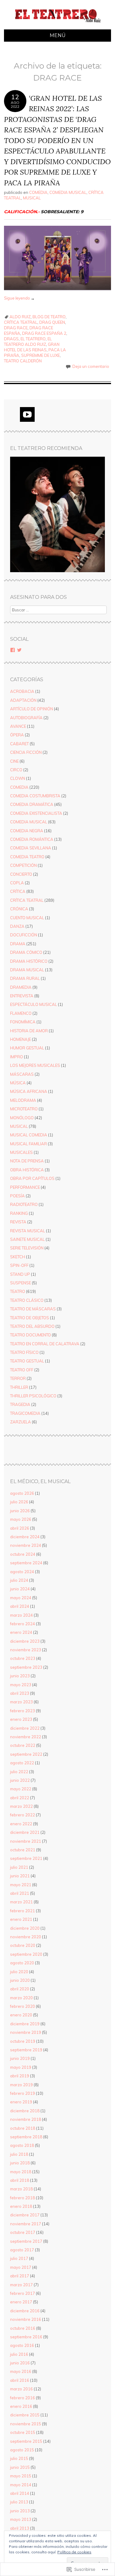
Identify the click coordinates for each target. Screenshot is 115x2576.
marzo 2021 (21, 1902)
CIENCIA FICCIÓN (26, 752)
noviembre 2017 (26, 2224)
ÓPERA (17, 735)
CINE (14, 761)
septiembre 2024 (26, 1563)
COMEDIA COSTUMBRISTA (35, 796)
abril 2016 (20, 2380)
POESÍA (17, 1196)
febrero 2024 (23, 1624)
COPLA (17, 883)
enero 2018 (21, 2206)
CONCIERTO (21, 874)
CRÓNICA (19, 909)
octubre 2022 (23, 1745)
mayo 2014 (21, 2485)
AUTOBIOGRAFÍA (26, 718)
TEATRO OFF (22, 1370)
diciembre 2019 (25, 2024)
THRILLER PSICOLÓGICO (33, 1396)
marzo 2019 (21, 2085)
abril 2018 (20, 2180)
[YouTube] (27, 414)
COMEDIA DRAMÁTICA (32, 804)
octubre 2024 (23, 1554)
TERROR (18, 1378)
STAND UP (20, 1274)
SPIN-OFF (19, 1265)
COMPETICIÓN (23, 865)
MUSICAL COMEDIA (29, 1135)
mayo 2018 (21, 2172)
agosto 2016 (22, 2345)
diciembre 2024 (25, 1537)
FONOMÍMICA (23, 1022)
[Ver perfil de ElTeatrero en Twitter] (19, 650)
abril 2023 (20, 1693)
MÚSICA (18, 1083)
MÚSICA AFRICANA (29, 1091)
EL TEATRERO (33, 339)
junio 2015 (20, 2467)
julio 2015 (19, 2458)
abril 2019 (20, 2076)
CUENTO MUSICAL (27, 918)
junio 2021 (20, 1876)
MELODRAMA (23, 1100)
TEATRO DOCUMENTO (31, 1335)
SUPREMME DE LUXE (40, 355)
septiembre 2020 (26, 1954)
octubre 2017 (23, 2232)
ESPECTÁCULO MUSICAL (34, 1004)
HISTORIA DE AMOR (29, 1031)
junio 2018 (20, 2163)
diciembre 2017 (25, 2215)
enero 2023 (21, 1719)
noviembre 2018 (26, 2119)
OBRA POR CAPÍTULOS (32, 1178)
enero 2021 (21, 1919)
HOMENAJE (21, 1039)
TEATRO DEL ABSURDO (32, 1326)
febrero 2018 (23, 2198)
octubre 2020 (23, 1945)
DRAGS (11, 339)
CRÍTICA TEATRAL (21, 322)
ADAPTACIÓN (23, 700)
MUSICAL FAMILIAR (29, 1144)
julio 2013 (19, 2502)
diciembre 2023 (25, 1641)
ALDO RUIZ (20, 317)
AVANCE (18, 726)
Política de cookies (74, 2552)
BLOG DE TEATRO (49, 317)
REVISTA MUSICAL (28, 1231)
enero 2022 (21, 1824)
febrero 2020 (23, 2006)
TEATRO (18, 1291)
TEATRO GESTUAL (27, 1361)
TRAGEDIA (20, 1404)
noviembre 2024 (26, 1545)
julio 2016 (19, 2354)
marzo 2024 (21, 1615)
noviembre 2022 (26, 1737)
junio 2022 (20, 1780)
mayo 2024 (21, 1598)
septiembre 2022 (26, 1754)
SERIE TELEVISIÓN (27, 1248)
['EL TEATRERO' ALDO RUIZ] (57, 26)
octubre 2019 (23, 2041)
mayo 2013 (21, 2519)
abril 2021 (20, 1893)
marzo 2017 (21, 2285)
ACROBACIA (22, 691)
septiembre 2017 (26, 2241)
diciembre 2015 (25, 2415)
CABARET (19, 744)
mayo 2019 (21, 2067)
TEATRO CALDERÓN (23, 361)
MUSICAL (32, 198)
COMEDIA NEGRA (27, 831)
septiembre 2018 (26, 2137)
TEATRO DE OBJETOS (30, 1318)
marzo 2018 (21, 2189)
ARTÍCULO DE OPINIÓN (32, 709)
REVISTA (18, 1222)
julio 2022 (19, 1772)
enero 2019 (21, 2102)
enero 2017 (21, 2302)
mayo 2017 (21, 2267)
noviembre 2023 (26, 1650)
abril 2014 (20, 2493)
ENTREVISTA (22, 996)
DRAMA (18, 944)
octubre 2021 (23, 1850)
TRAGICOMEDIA (25, 1413)
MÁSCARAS (22, 1074)
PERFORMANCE (25, 1187)
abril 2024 (20, 1606)
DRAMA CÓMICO (26, 952)
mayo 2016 (21, 2371)
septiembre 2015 (26, 2441)
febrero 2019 (23, 2093)
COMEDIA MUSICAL (68, 192)
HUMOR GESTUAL (27, 1048)
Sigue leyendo (19, 298)
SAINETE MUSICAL (27, 1239)
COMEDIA (38, 192)
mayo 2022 (21, 1789)
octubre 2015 (23, 2432)
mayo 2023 (21, 1685)
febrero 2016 (23, 2398)
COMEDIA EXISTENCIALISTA (36, 813)
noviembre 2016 (26, 2319)
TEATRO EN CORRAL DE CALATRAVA (45, 1344)
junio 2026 (20, 1511)
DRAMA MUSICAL (27, 970)
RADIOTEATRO (24, 1204)
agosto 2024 (22, 1572)
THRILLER (19, 1387)
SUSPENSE (21, 1283)
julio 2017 (19, 2258)
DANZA (17, 926)
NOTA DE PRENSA (27, 1161)
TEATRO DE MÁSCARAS (33, 1309)
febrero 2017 (23, 2293)
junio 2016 (20, 2363)
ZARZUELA (21, 1422)
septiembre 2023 (26, 1667)
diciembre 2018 (25, 2111)
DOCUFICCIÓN (24, 935)
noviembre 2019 (26, 2032)
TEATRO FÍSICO (24, 1352)
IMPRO (17, 1057)
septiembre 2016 (26, 2337)
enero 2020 (21, 2015)
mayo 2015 (21, 2476)
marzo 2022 (21, 1806)
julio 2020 (19, 1972)
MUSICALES (21, 1152)
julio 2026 (19, 1502)
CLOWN (18, 778)
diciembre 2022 (25, 1728)
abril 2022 (20, 1798)
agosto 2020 (22, 1963)
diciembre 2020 (25, 1928)
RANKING (19, 1213)
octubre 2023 (23, 1658)
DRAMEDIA (21, 987)
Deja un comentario (91, 366)
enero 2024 (21, 1632)
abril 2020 (20, 1989)
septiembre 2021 (26, 1858)
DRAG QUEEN (52, 322)
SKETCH (18, 1257)
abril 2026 (20, 1528)
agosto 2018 (22, 2145)
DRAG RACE (16, 328)
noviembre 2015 (26, 2424)
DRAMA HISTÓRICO (29, 961)
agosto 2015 (22, 2450)
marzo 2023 (21, 1702)
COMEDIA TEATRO (27, 857)
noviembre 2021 (26, 1841)
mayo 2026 (21, 1519)
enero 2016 (21, 2406)
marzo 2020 (21, 1998)
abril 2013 (20, 2528)
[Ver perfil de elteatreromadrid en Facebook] (13, 650)
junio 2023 (20, 1676)
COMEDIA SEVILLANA (31, 848)
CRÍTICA (18, 891)
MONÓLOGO (22, 1118)
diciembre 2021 (25, 1832)
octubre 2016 (23, 2328)
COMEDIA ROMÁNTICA (32, 839)
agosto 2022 (22, 1763)
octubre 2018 (23, 2128)
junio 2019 (20, 2058)
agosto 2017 (22, 2250)
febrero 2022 (23, 1815)
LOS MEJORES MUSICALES (35, 1065)
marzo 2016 (21, 2389)
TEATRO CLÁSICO (27, 1300)
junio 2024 (20, 1589)
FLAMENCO (21, 1013)
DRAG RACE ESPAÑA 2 (44, 333)
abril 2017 (20, 2276)
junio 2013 (20, 2511)
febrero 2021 (23, 1911)
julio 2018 (19, 2154)
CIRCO (16, 770)
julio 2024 (19, 1580)
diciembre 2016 (25, 2311)
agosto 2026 (22, 1493)
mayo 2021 (21, 1885)
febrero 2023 (23, 1711)
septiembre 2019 (26, 2050)
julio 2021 (19, 1867)
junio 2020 (20, 1980)
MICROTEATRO (24, 1109)
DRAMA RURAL (25, 978)
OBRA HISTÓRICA (27, 1170)
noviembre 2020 (26, 1937)
